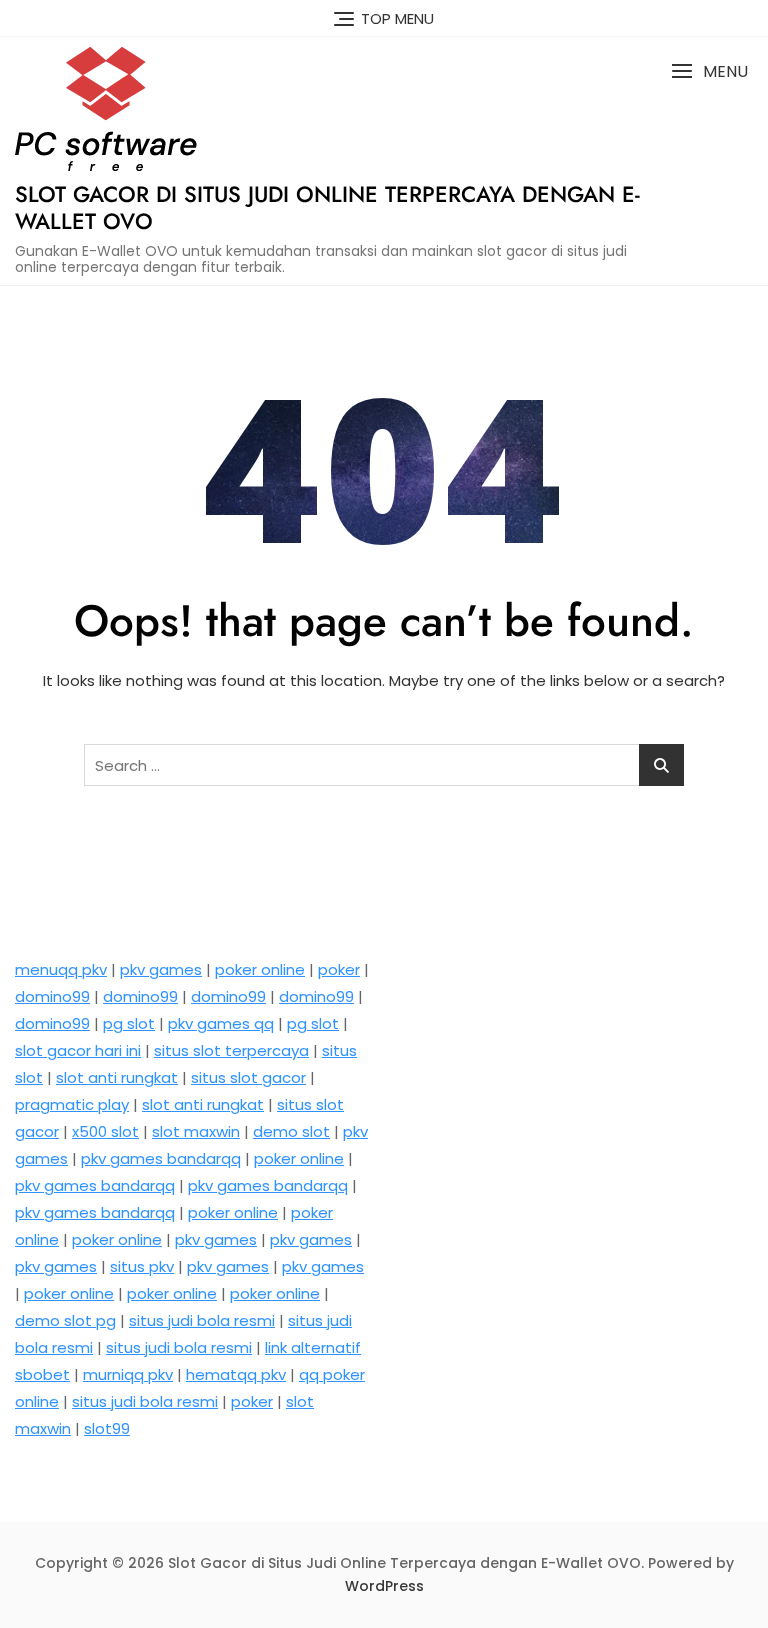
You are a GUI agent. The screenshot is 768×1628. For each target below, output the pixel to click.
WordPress (384, 1586)
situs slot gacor (248, 1077)
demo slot (291, 1131)
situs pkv (142, 1266)
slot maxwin (196, 1131)
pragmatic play (72, 1104)
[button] (709, 71)
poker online (260, 969)
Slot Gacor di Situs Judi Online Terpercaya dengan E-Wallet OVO (327, 207)
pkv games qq (221, 1023)
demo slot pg (65, 1320)
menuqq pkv (61, 969)
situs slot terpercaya (231, 1050)
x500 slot (105, 1131)
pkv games (161, 969)
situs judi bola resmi (202, 1320)
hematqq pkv (236, 1374)
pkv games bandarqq (161, 1158)
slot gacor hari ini (78, 1050)
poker (339, 969)
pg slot (129, 1023)
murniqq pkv (128, 1374)
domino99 (52, 996)
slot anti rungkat (117, 1077)
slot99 (107, 1428)
